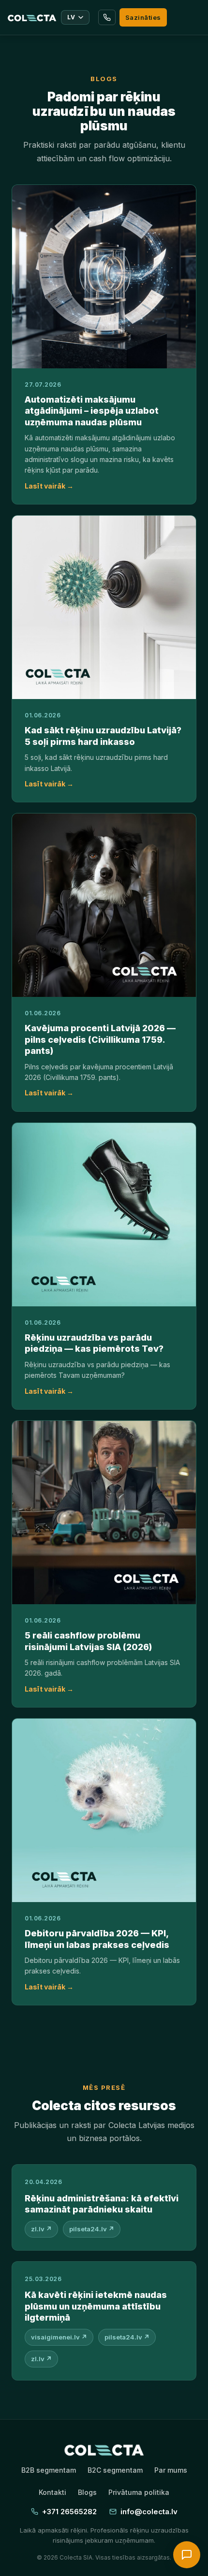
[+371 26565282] (107, 17)
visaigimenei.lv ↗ (59, 2337)
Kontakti (52, 2492)
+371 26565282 (69, 2512)
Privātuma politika (139, 2492)
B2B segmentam (49, 2470)
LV (71, 17)
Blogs (87, 2492)
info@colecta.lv (149, 2512)
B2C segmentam (115, 2470)
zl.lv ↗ (41, 2229)
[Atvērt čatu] (187, 2555)
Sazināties (143, 17)
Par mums (171, 2470)
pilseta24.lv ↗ (92, 2229)
